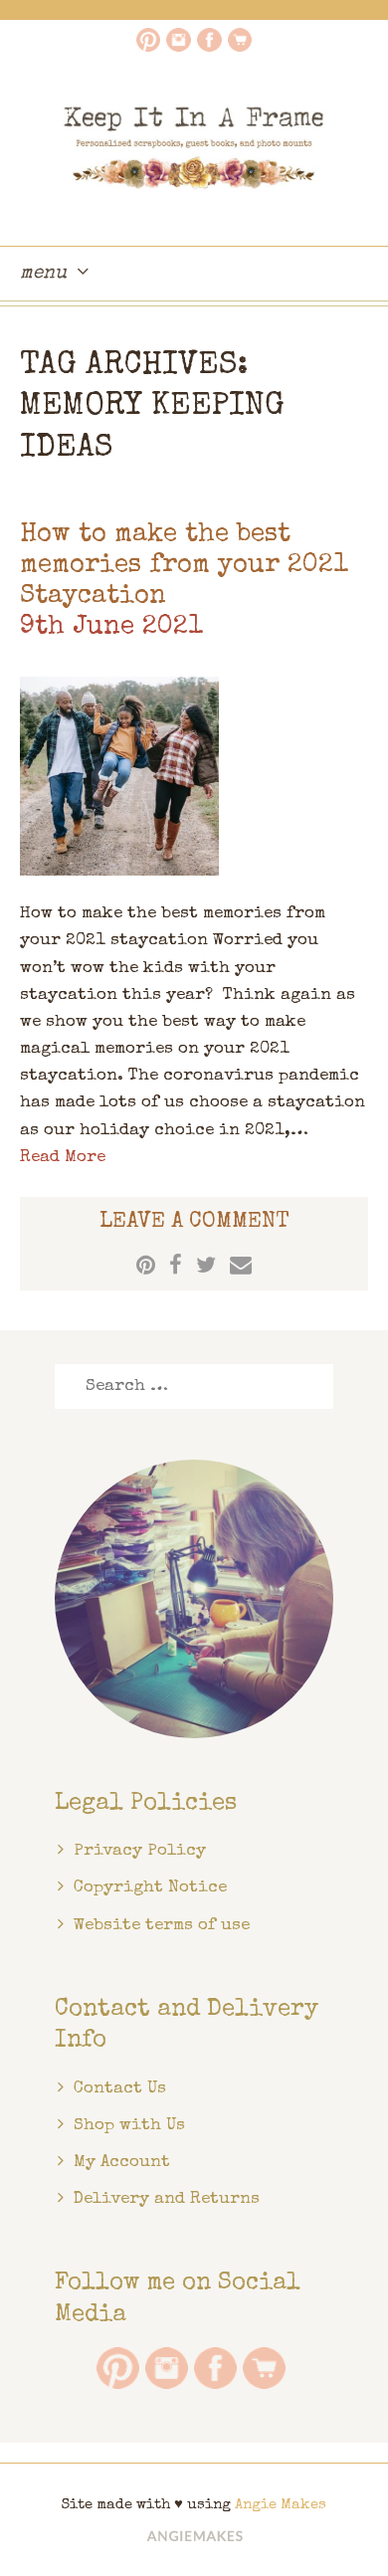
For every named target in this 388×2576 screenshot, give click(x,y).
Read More (63, 1158)
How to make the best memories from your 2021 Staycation (184, 566)
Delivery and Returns (167, 2199)
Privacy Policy (140, 1851)
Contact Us (120, 2089)
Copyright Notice (150, 1888)
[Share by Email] (241, 1265)
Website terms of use (162, 1926)
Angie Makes (281, 2505)
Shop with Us (129, 2126)
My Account (122, 2163)
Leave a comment (194, 1223)
